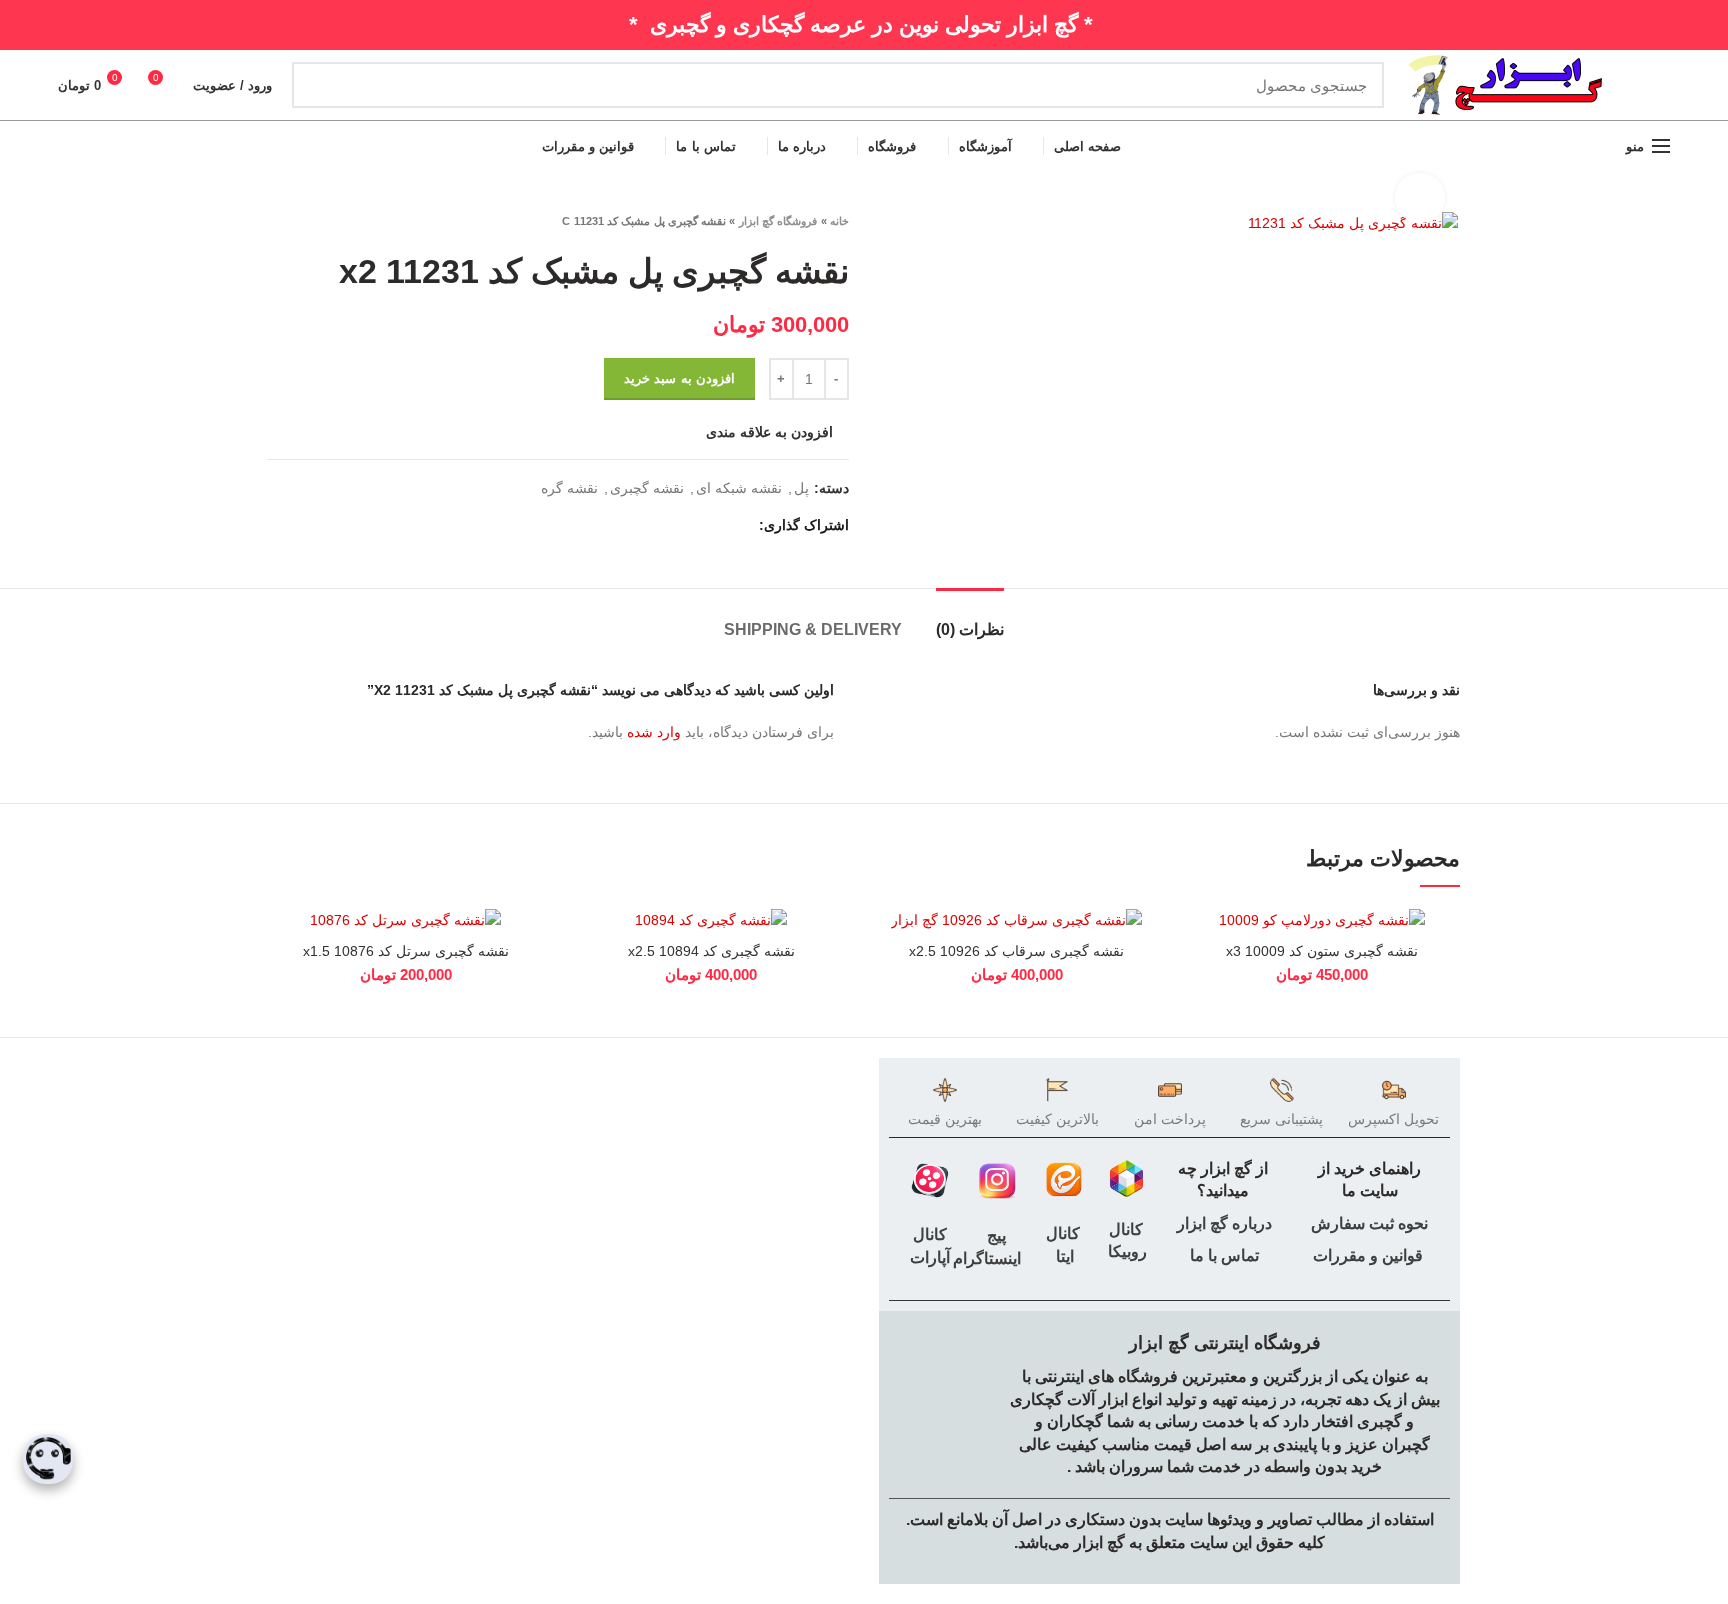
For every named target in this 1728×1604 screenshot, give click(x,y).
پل (801, 488)
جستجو (319, 85)
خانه (839, 221)
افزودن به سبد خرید (679, 378)
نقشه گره (569, 488)
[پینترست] (692, 525)
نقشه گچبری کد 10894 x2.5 (711, 951)
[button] (1200, 985)
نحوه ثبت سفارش (1369, 1223)
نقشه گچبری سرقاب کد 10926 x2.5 (1016, 951)
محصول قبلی (318, 221)
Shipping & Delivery (813, 629)
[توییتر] (715, 525)
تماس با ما (1222, 1255)
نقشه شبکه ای (739, 488)
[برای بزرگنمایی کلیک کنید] (1420, 198)
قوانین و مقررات (1368, 1255)
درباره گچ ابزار (1222, 1223)
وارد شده (654, 732)
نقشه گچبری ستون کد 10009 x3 (1322, 951)
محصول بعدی (278, 221)
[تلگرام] (646, 525)
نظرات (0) (970, 629)
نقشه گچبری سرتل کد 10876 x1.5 (406, 951)
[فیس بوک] (738, 525)
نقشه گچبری (647, 488)
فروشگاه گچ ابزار (778, 221)
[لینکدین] (669, 525)
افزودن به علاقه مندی (769, 432)
